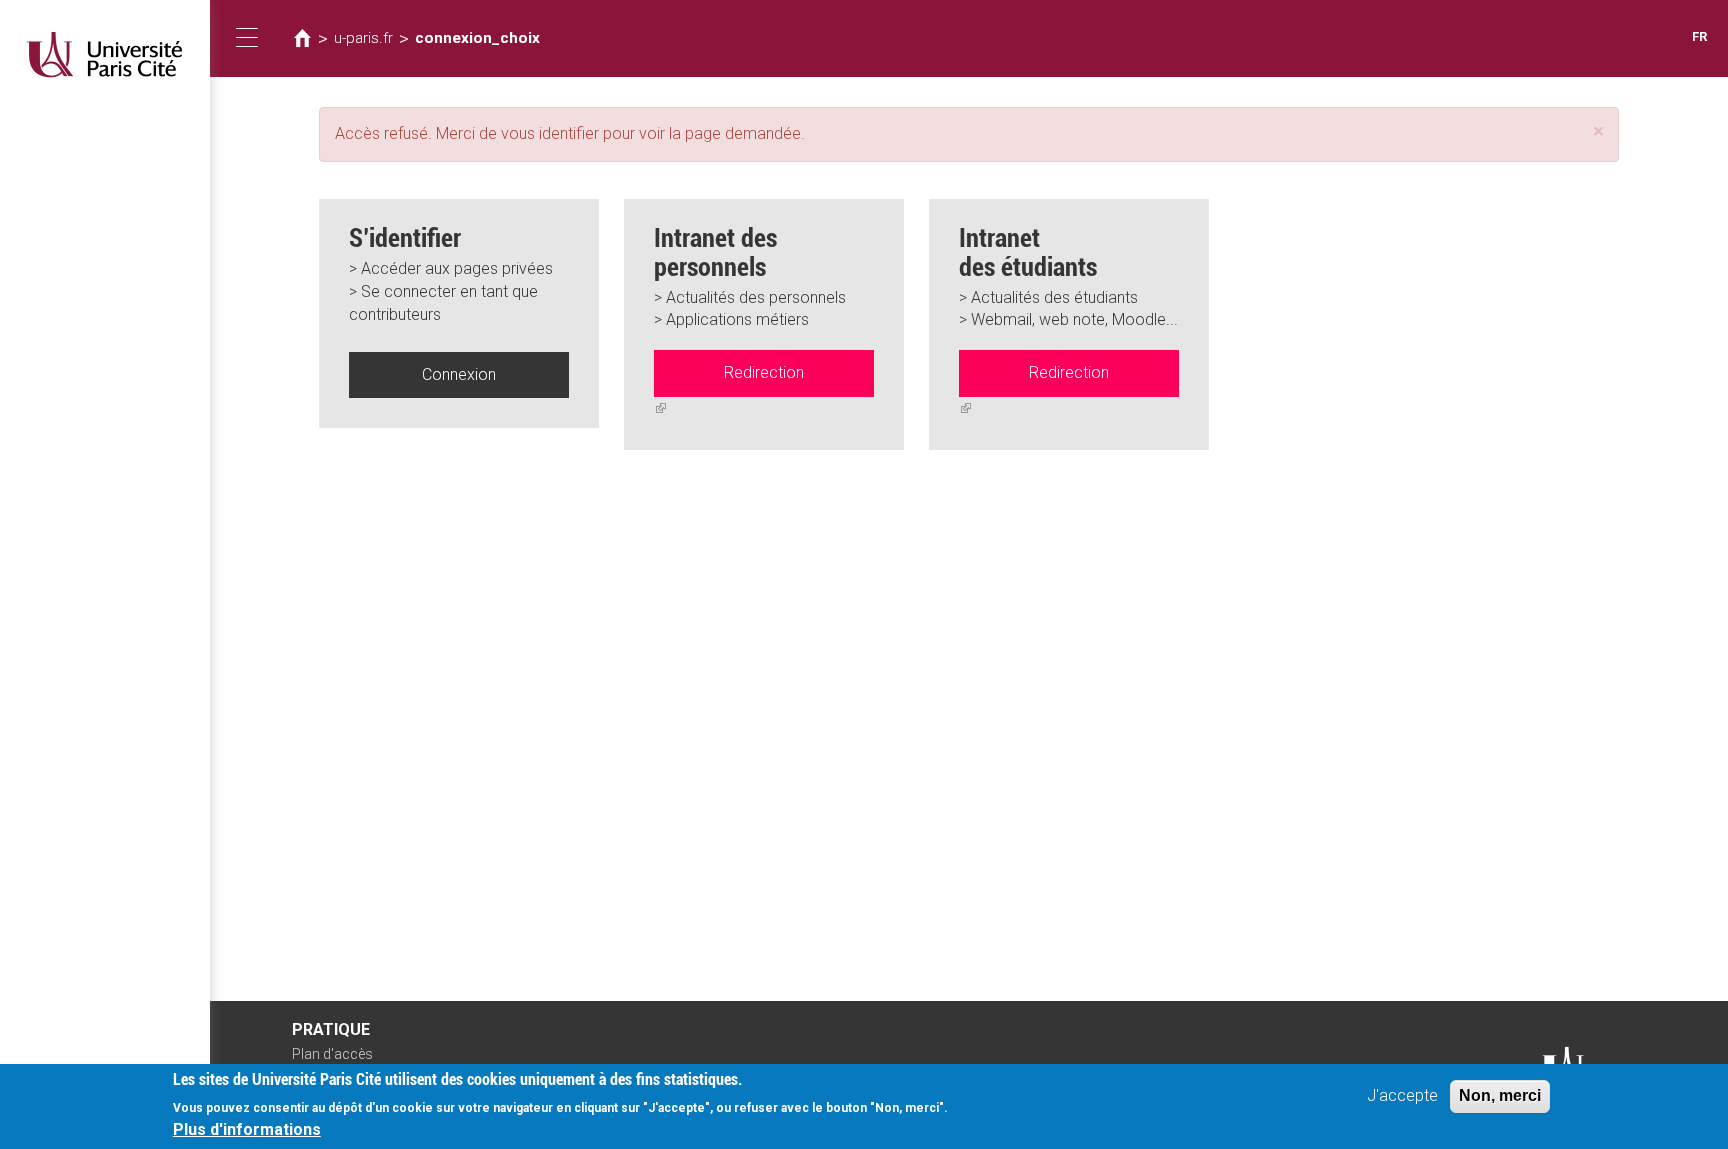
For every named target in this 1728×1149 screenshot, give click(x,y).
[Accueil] (105, 54)
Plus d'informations (247, 1129)
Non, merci (1500, 1095)
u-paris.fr (363, 38)
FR (1699, 36)
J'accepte (1402, 1095)
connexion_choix (477, 38)
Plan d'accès (332, 1054)
